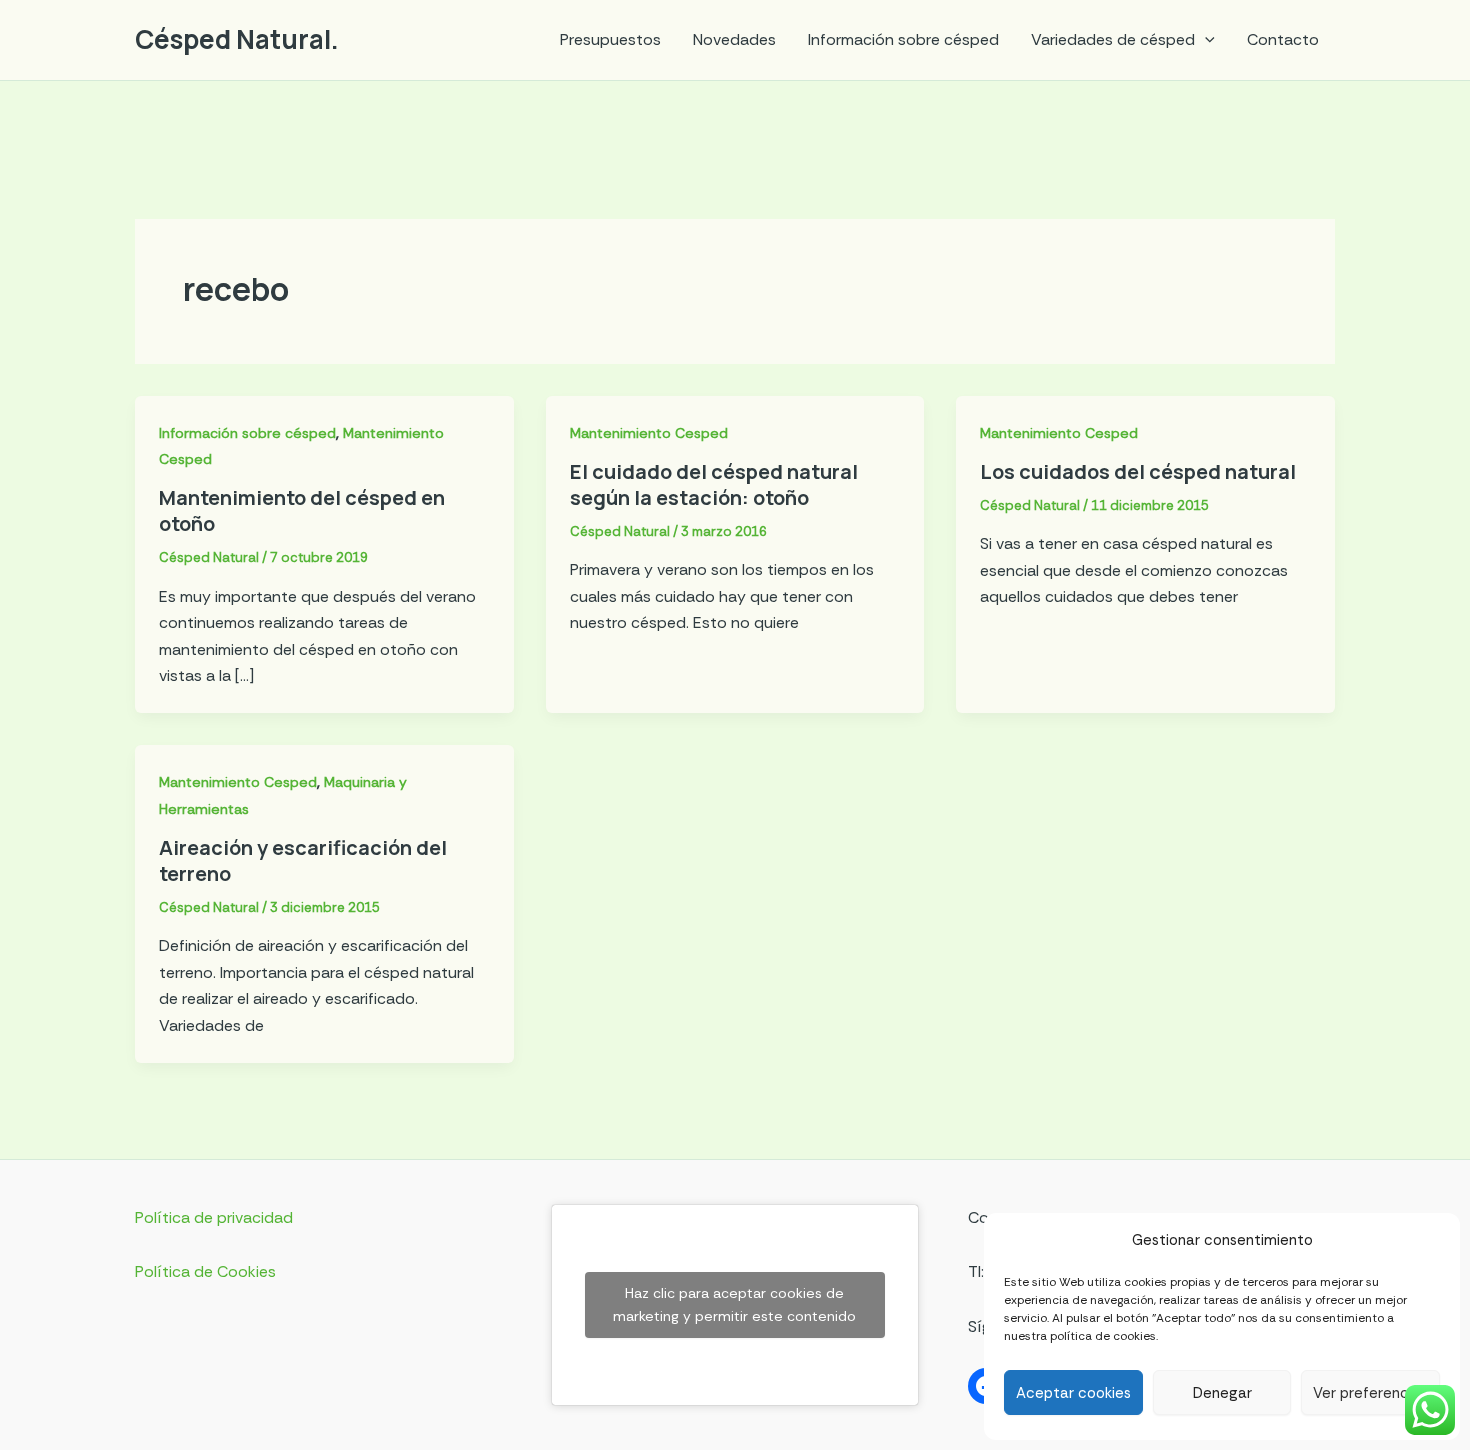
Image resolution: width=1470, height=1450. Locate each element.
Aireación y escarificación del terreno (303, 860)
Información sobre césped (903, 39)
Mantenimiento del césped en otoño (302, 510)
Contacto (1283, 39)
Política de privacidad (214, 1217)
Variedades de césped (1113, 39)
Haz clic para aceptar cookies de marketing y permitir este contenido (734, 1304)
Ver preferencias (1370, 1393)
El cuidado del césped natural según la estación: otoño (714, 484)
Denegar (1222, 1393)
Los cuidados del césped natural (1138, 471)
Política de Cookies (205, 1271)
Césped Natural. (237, 39)
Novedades (734, 39)
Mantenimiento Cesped (649, 433)
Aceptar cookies (1073, 1393)
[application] (1205, 40)
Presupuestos (610, 39)
